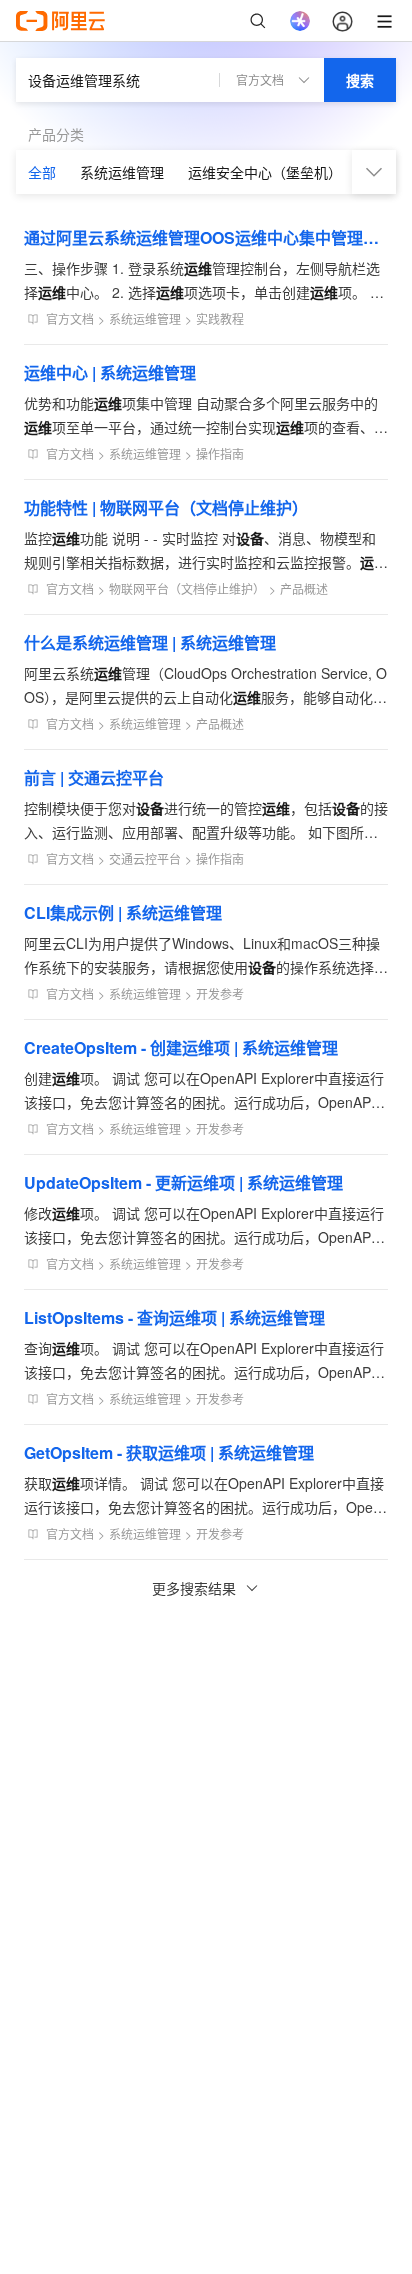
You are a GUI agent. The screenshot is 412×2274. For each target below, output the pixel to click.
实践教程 (220, 318)
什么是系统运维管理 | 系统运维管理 (150, 642)
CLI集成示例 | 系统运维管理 (123, 912)
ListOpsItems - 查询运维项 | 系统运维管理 (174, 1317)
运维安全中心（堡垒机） (265, 172)
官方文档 (70, 318)
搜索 (360, 80)
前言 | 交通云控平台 (94, 777)
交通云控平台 (145, 858)
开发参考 (220, 993)
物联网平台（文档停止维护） (187, 588)
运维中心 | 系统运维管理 (110, 372)
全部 (42, 172)
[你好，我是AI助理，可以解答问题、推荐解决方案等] (300, 21)
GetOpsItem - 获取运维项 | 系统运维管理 (169, 1452)
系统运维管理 (122, 172)
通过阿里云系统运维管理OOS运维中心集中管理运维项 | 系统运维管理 (206, 237)
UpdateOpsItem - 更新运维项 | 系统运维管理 (183, 1182)
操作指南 (220, 453)
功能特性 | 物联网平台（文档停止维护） (166, 507)
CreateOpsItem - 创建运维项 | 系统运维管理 (181, 1047)
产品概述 (304, 588)
